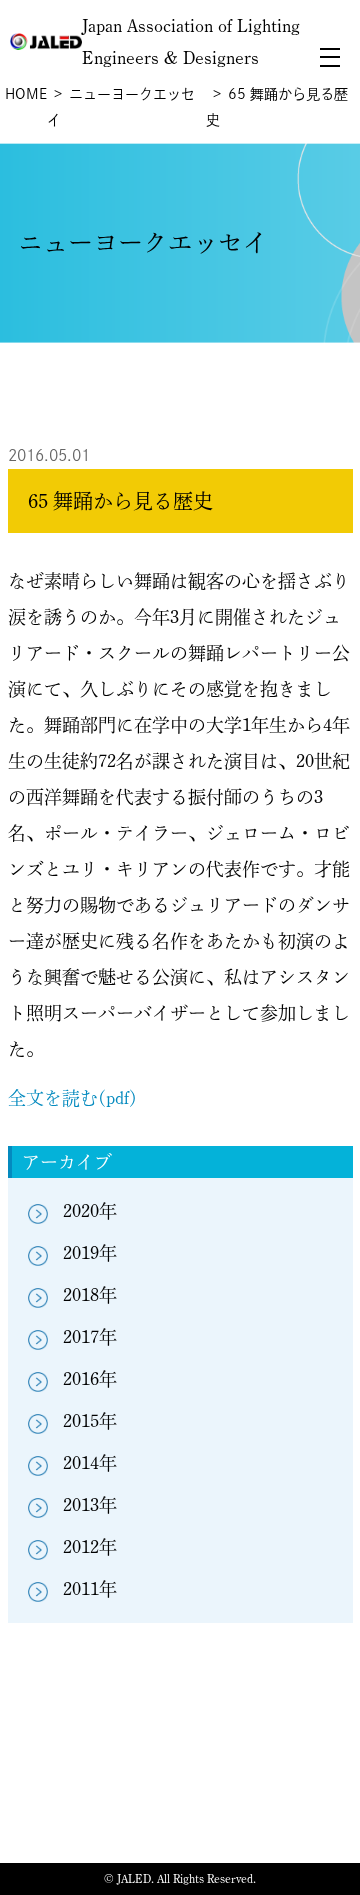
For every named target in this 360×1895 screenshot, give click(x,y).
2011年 (90, 1589)
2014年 (90, 1463)
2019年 (90, 1253)
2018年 (90, 1295)
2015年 (90, 1421)
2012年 (90, 1547)
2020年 (90, 1211)
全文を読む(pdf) (72, 1098)
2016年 (90, 1379)
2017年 (90, 1337)
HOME (26, 94)
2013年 (90, 1505)
